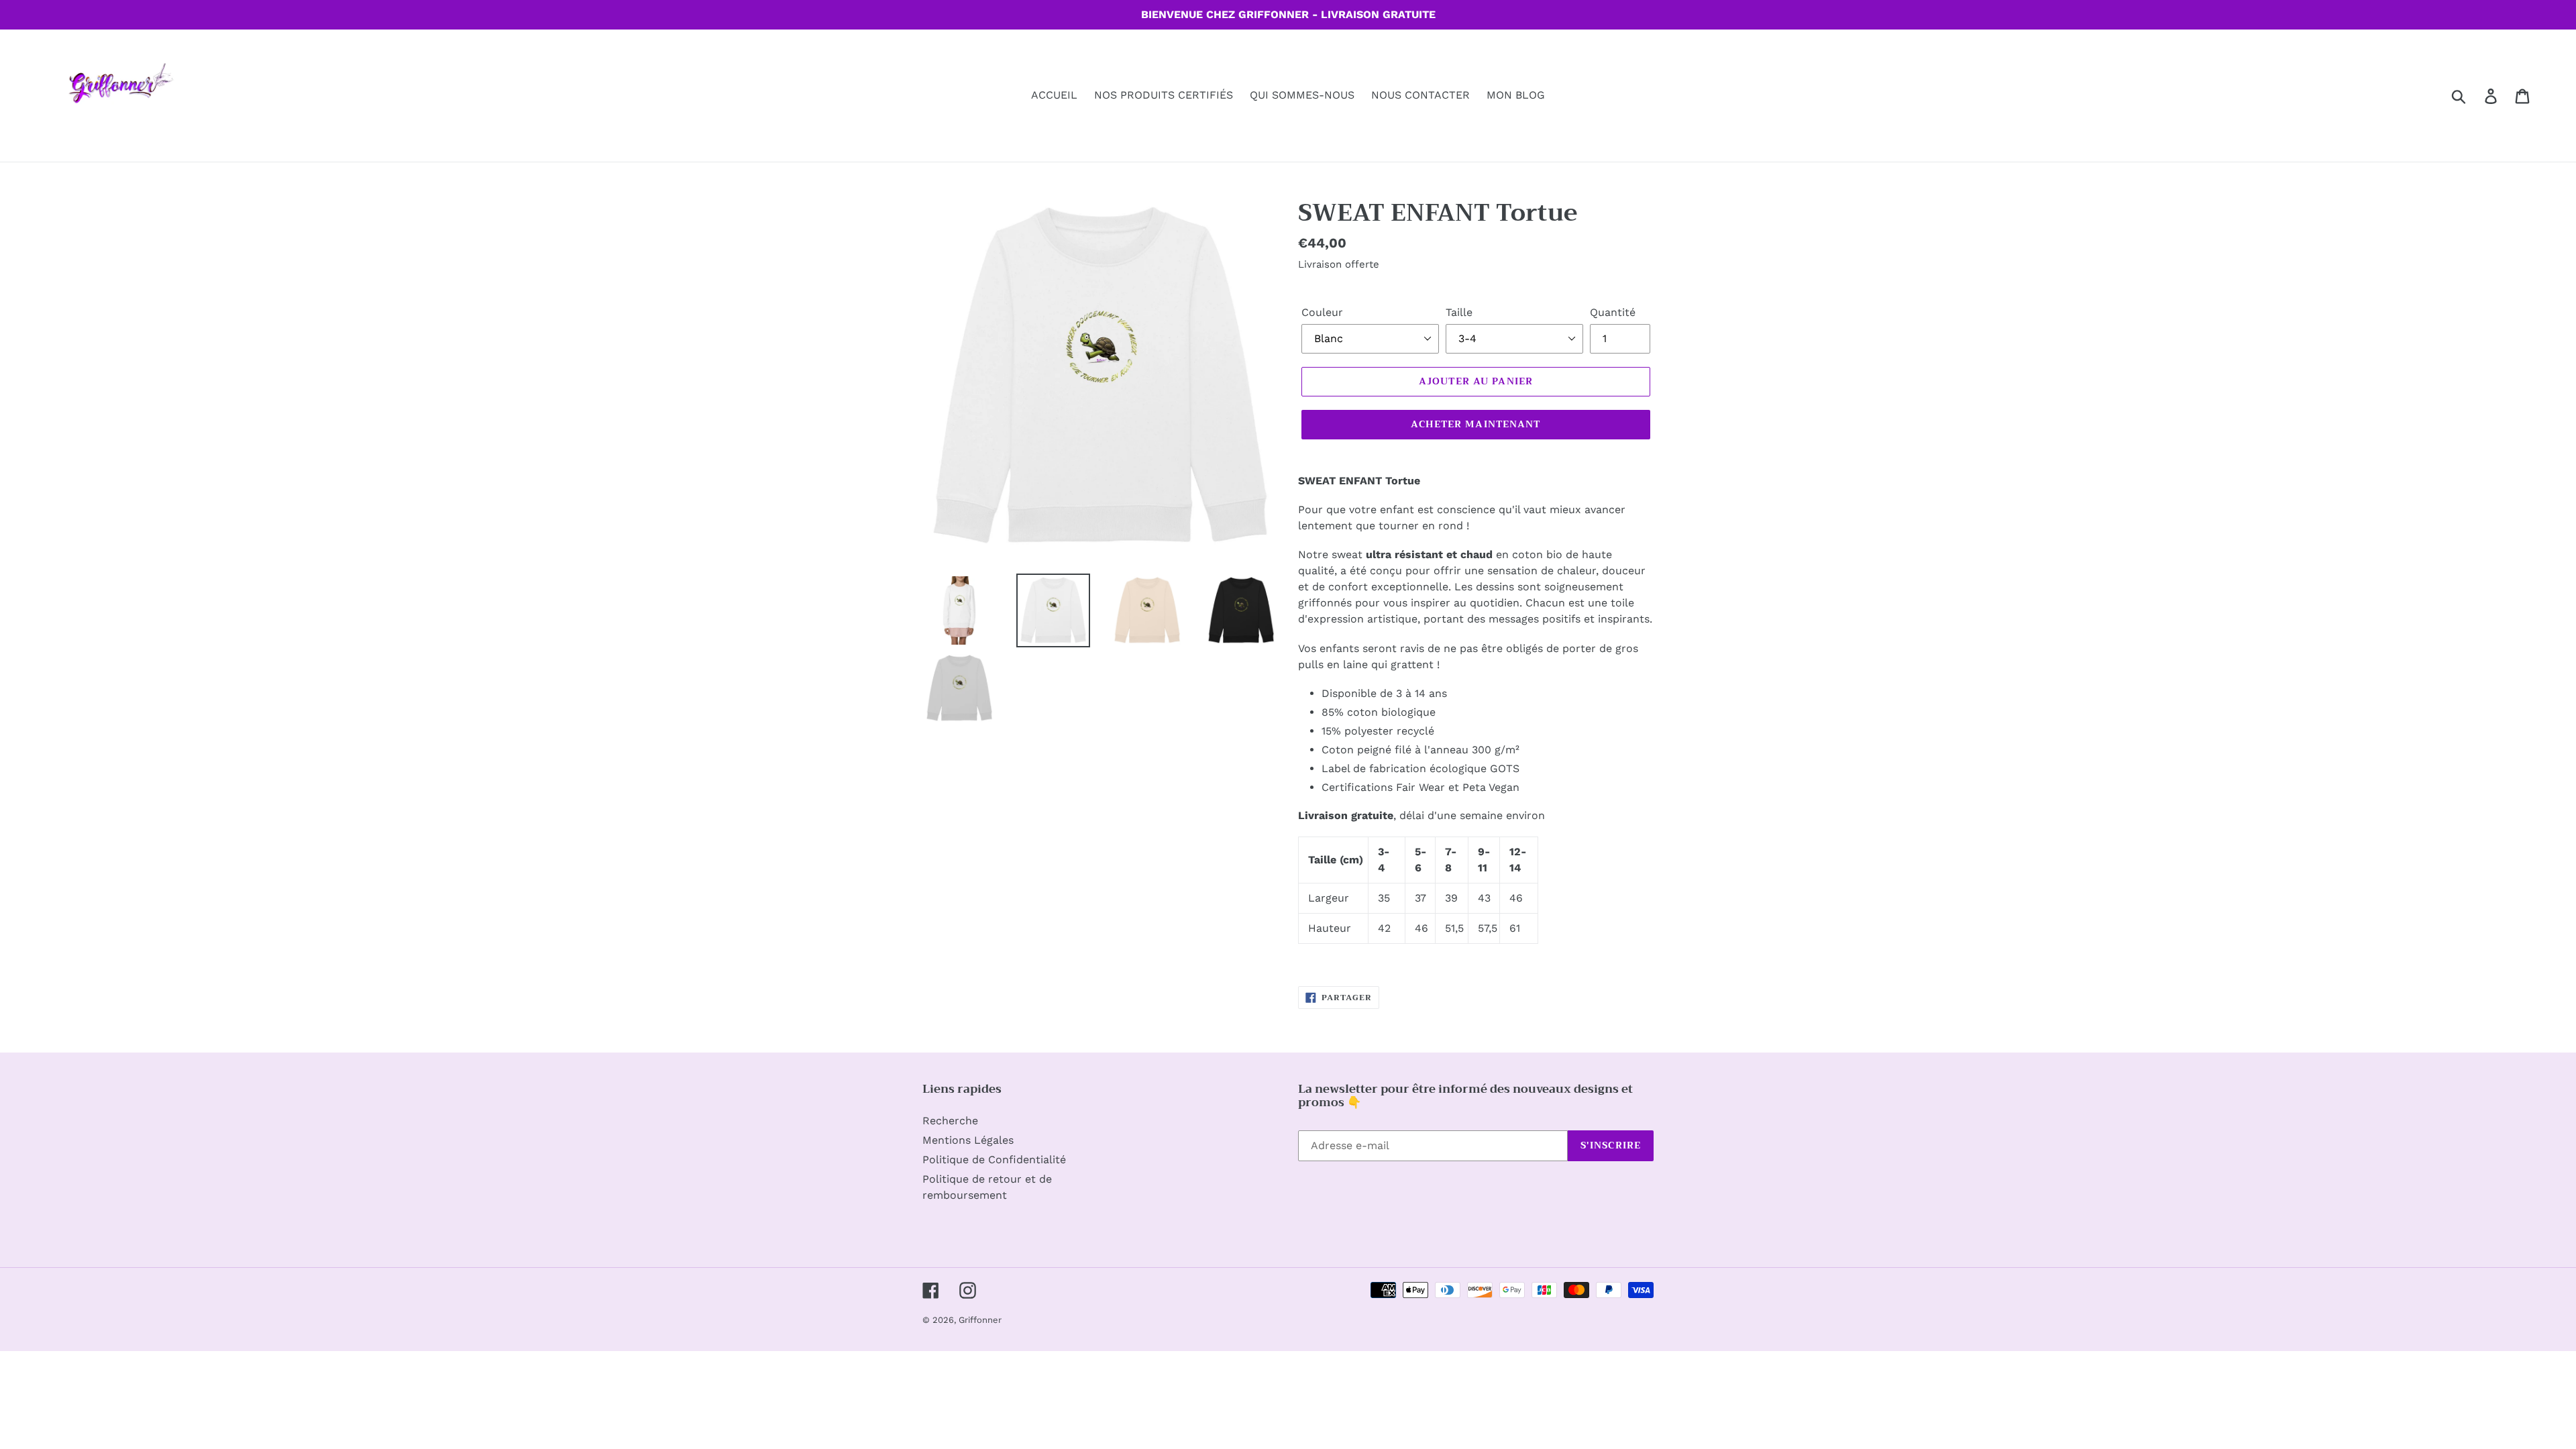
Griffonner (980, 1320)
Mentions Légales (968, 1140)
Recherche (950, 1121)
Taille (1459, 312)
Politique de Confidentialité (994, 1160)
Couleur (1322, 312)
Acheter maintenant (1475, 424)
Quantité (1613, 312)
